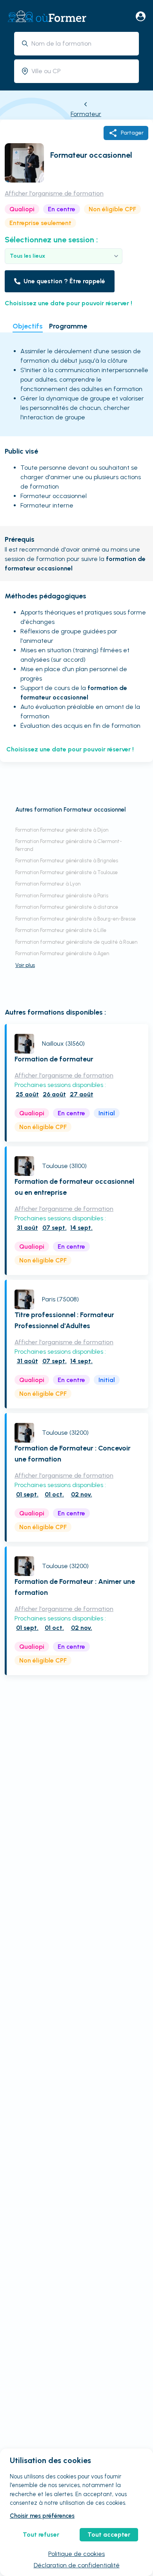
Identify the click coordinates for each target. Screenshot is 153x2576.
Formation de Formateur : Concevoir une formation (73, 1454)
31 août (27, 1228)
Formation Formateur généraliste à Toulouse (66, 872)
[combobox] (82, 43)
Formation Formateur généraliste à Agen (62, 953)
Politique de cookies (76, 2554)
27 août (82, 1094)
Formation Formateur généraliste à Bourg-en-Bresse (76, 919)
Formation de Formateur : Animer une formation (75, 1587)
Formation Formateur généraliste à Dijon (62, 830)
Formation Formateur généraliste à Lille (61, 930)
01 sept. (27, 1494)
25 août (27, 1094)
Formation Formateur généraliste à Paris (62, 896)
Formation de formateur (54, 1059)
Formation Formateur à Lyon (48, 884)
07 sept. (55, 1228)
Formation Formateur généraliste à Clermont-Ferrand (69, 845)
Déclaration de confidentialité (77, 2565)
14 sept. (81, 1228)
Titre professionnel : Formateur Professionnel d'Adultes (64, 1320)
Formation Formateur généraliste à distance (67, 907)
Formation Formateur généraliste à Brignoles (67, 861)
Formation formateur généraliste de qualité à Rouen (76, 942)
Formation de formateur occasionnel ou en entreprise (74, 1187)
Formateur (86, 114)
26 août (54, 1094)
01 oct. (54, 1494)
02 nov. (82, 1494)
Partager (132, 133)
